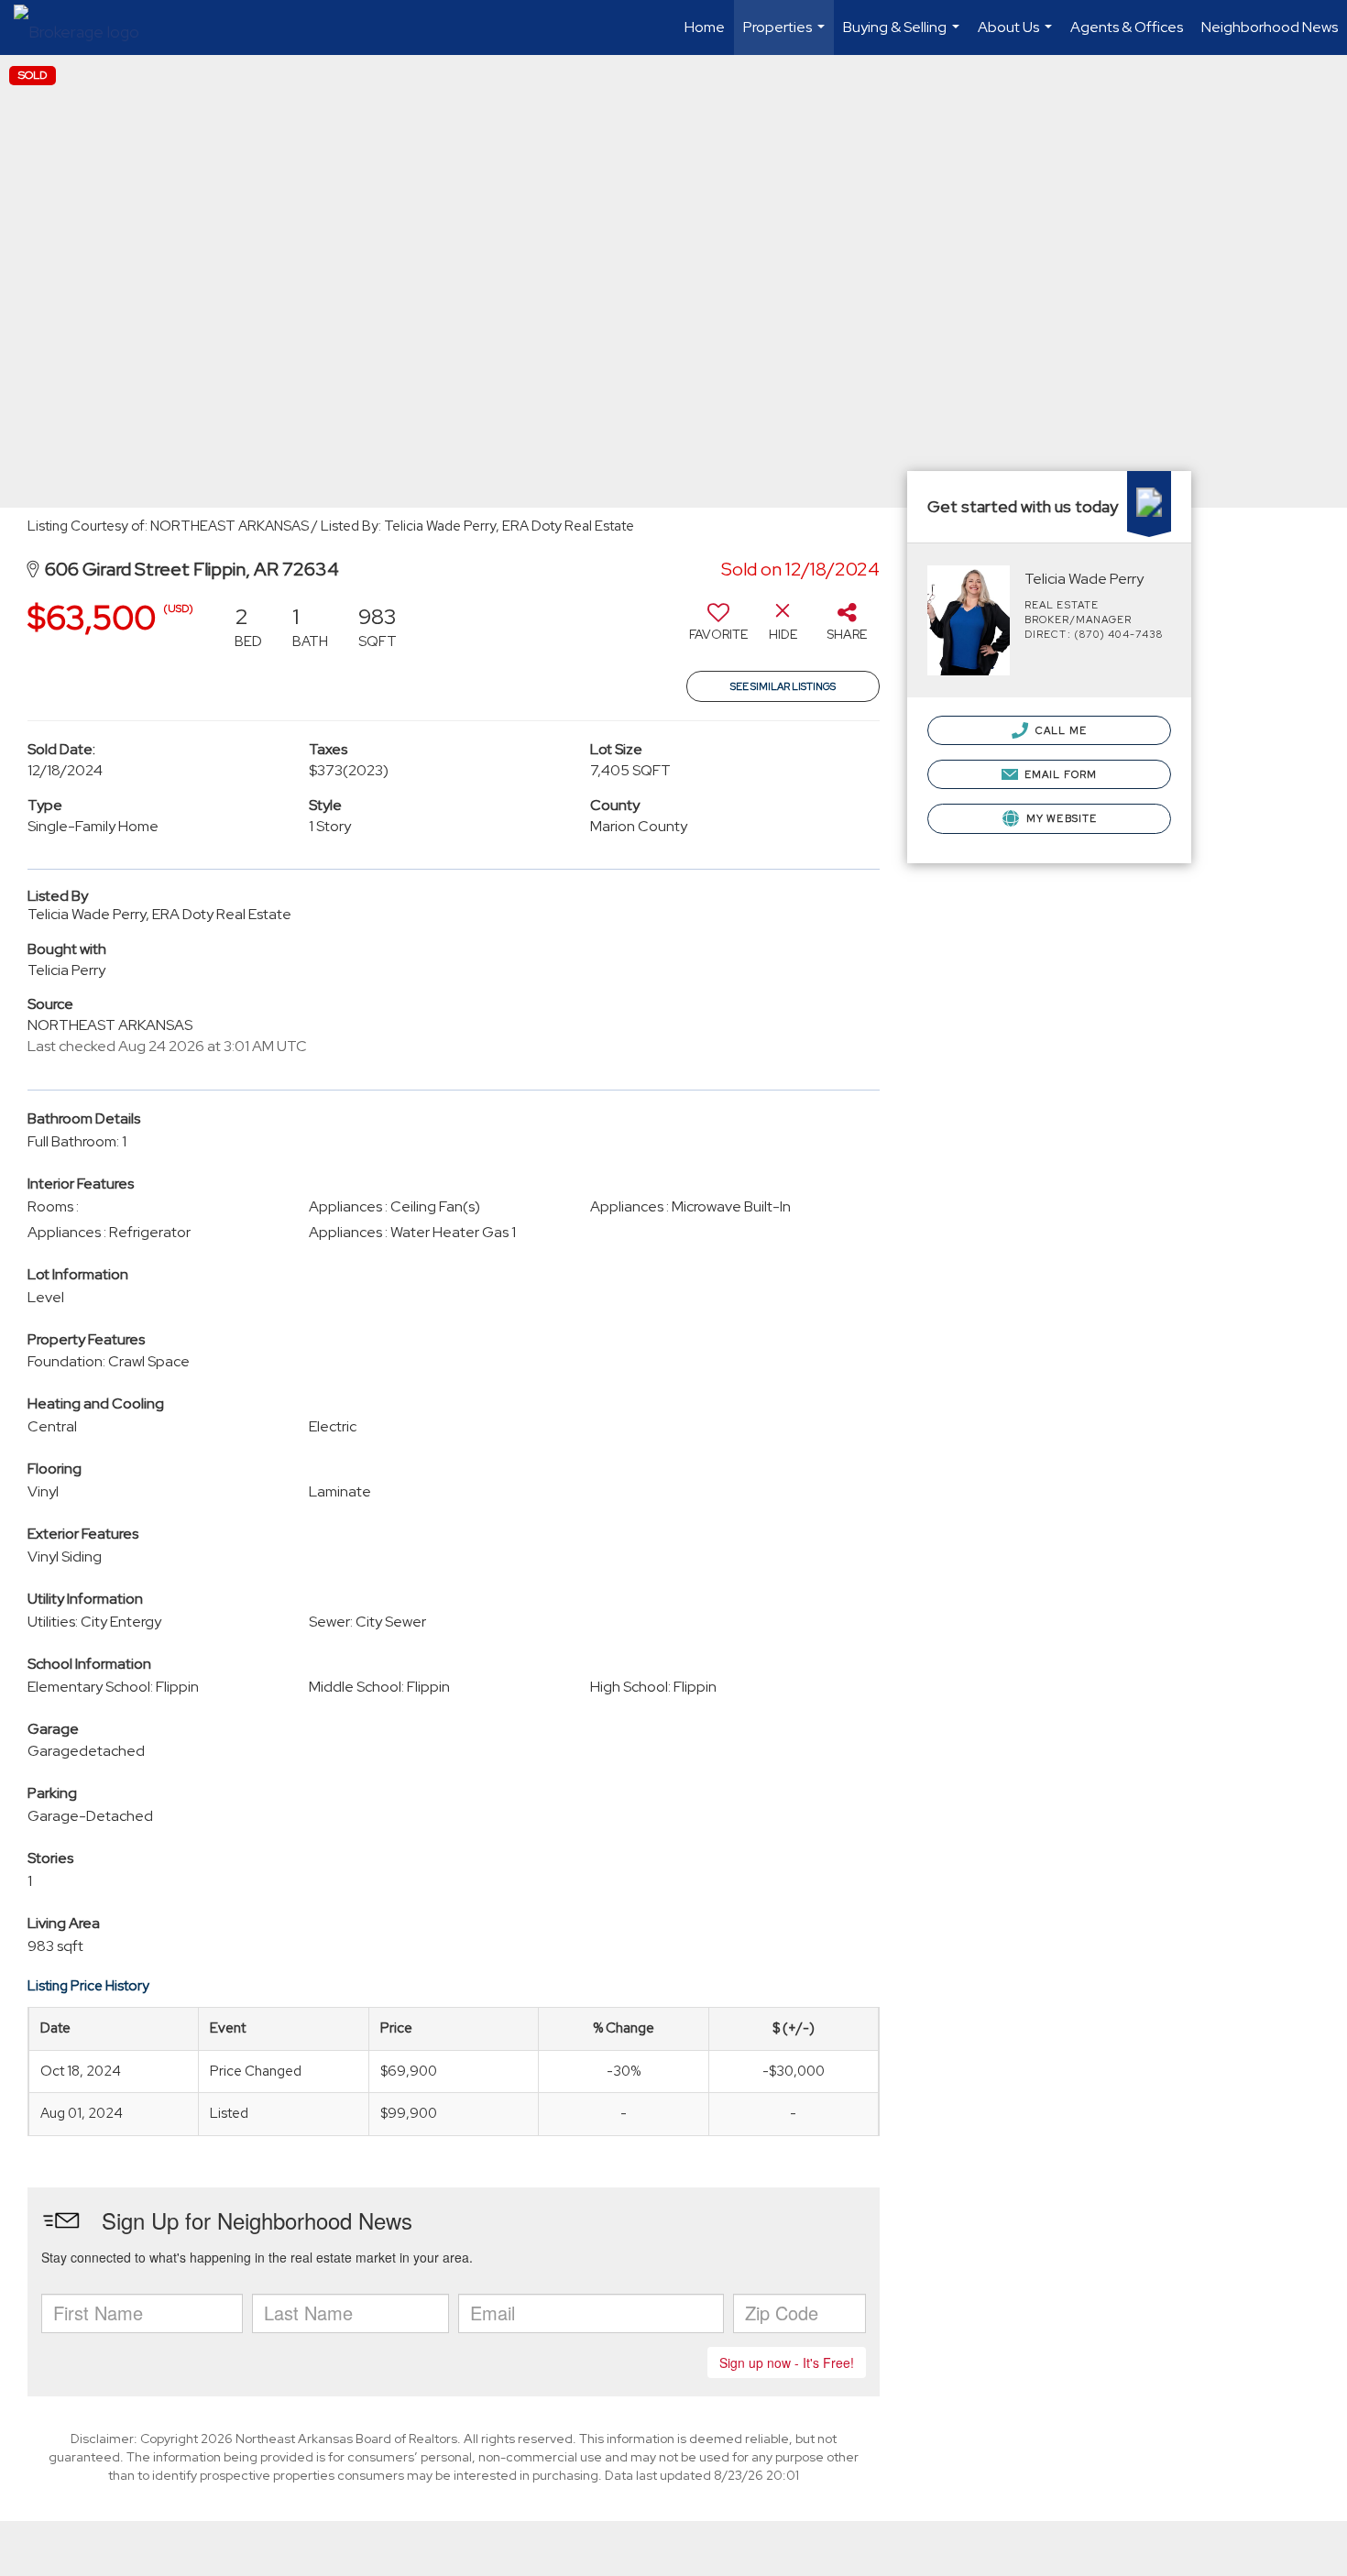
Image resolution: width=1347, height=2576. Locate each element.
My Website (1060, 818)
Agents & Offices (1127, 27)
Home (705, 27)
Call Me (1060, 730)
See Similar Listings (783, 686)
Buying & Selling (903, 36)
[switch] (718, 629)
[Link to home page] (86, 27)
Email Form (1059, 774)
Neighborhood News (1270, 27)
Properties (786, 36)
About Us (1017, 36)
